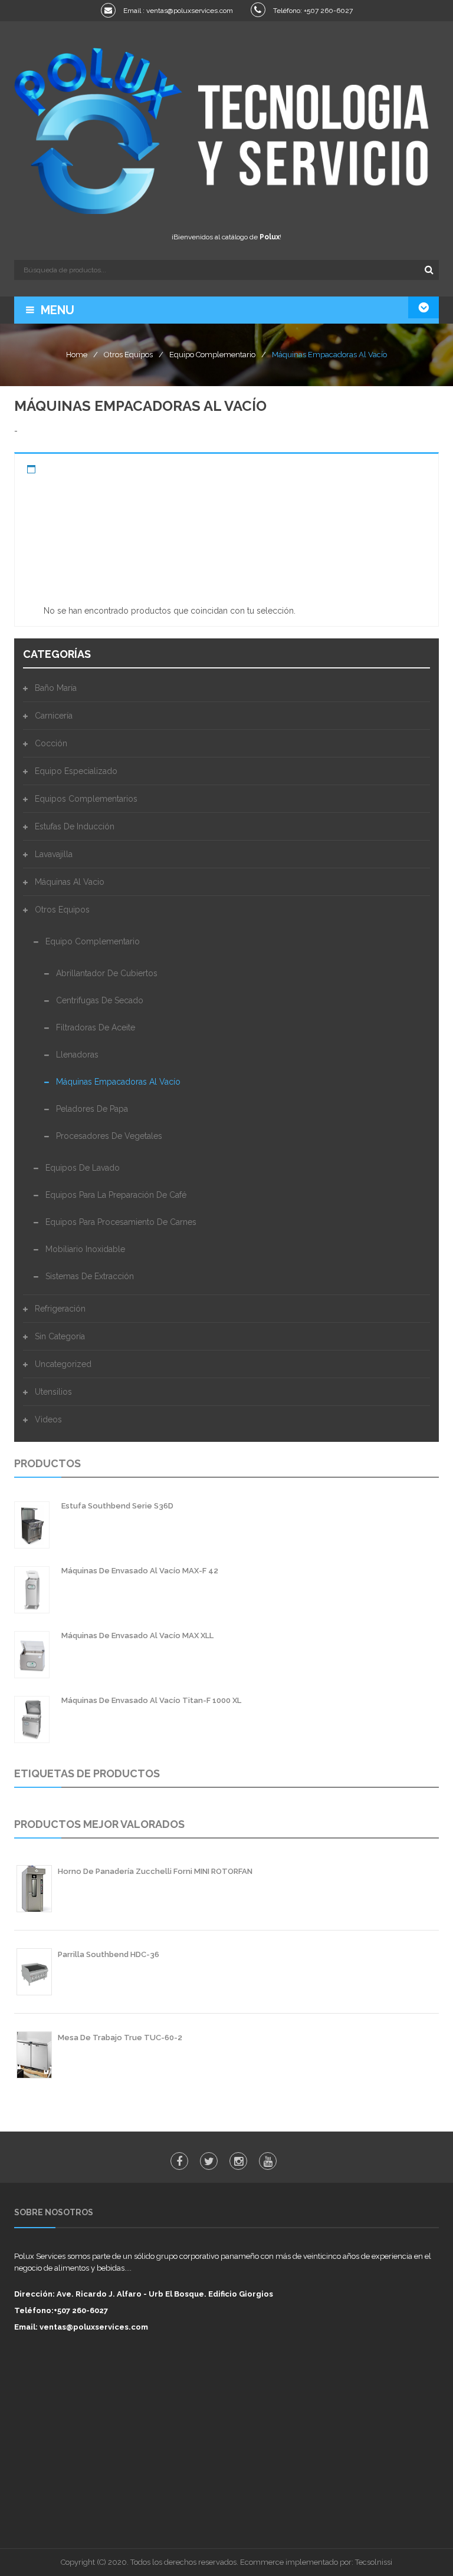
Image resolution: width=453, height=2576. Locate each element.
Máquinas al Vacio (70, 882)
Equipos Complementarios (86, 799)
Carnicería (54, 716)
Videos (48, 1419)
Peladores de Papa (92, 1109)
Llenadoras (77, 1055)
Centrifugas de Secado (100, 1000)
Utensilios (53, 1392)
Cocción (51, 743)
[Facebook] (179, 2161)
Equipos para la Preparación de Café (116, 1195)
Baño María (56, 688)
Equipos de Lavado (83, 1168)
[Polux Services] (226, 129)
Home (77, 355)
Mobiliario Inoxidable (85, 1249)
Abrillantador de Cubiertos (107, 973)
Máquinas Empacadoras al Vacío (118, 1082)
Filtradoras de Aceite (96, 1027)
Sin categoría (60, 1336)
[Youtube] (268, 2161)
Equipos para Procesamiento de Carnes (121, 1222)
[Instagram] (238, 2161)
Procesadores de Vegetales (109, 1136)
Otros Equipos (128, 355)
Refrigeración (60, 1309)
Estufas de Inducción (75, 826)
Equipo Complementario (212, 355)
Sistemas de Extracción (90, 1276)
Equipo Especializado (76, 771)
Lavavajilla (54, 854)
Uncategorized (63, 1364)
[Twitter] (209, 2161)
